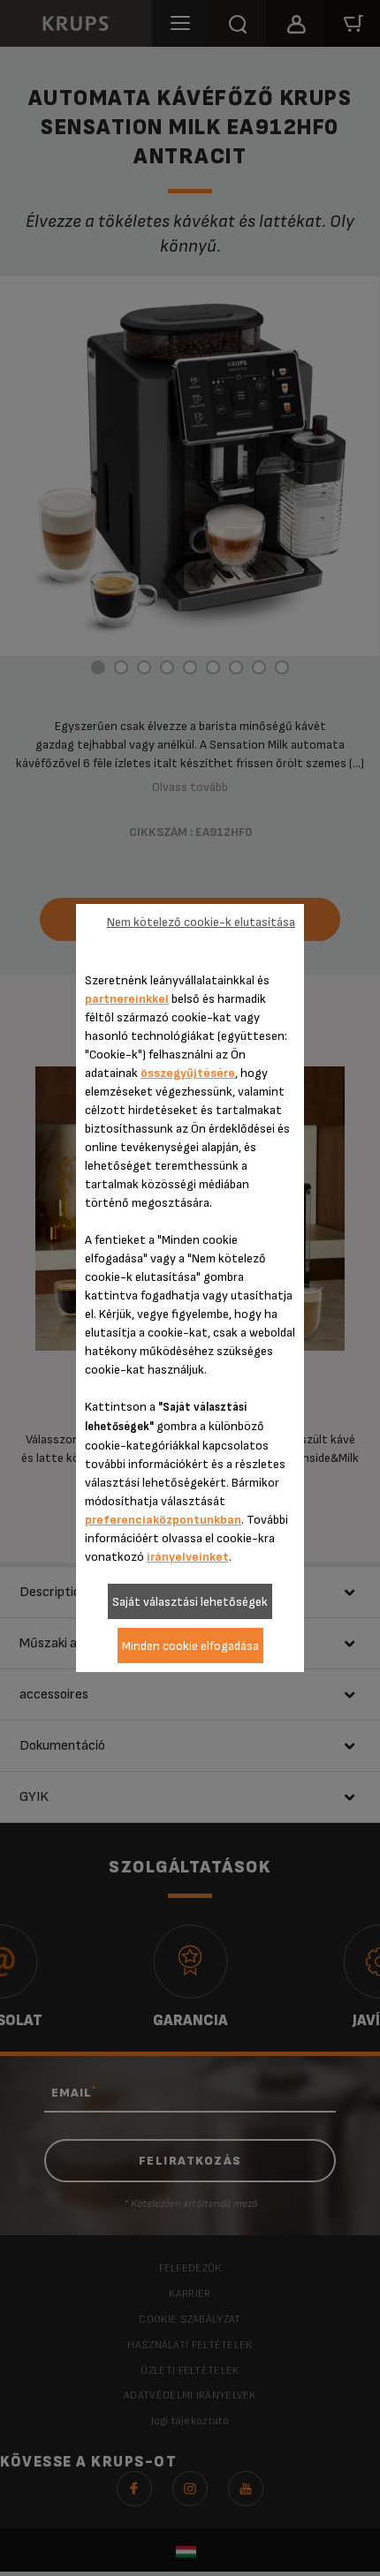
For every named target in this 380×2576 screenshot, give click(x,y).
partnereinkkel (127, 999)
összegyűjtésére (188, 1073)
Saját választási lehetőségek (190, 1602)
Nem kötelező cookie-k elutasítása (201, 922)
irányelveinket (188, 1557)
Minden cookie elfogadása (190, 1646)
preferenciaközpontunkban (163, 1520)
